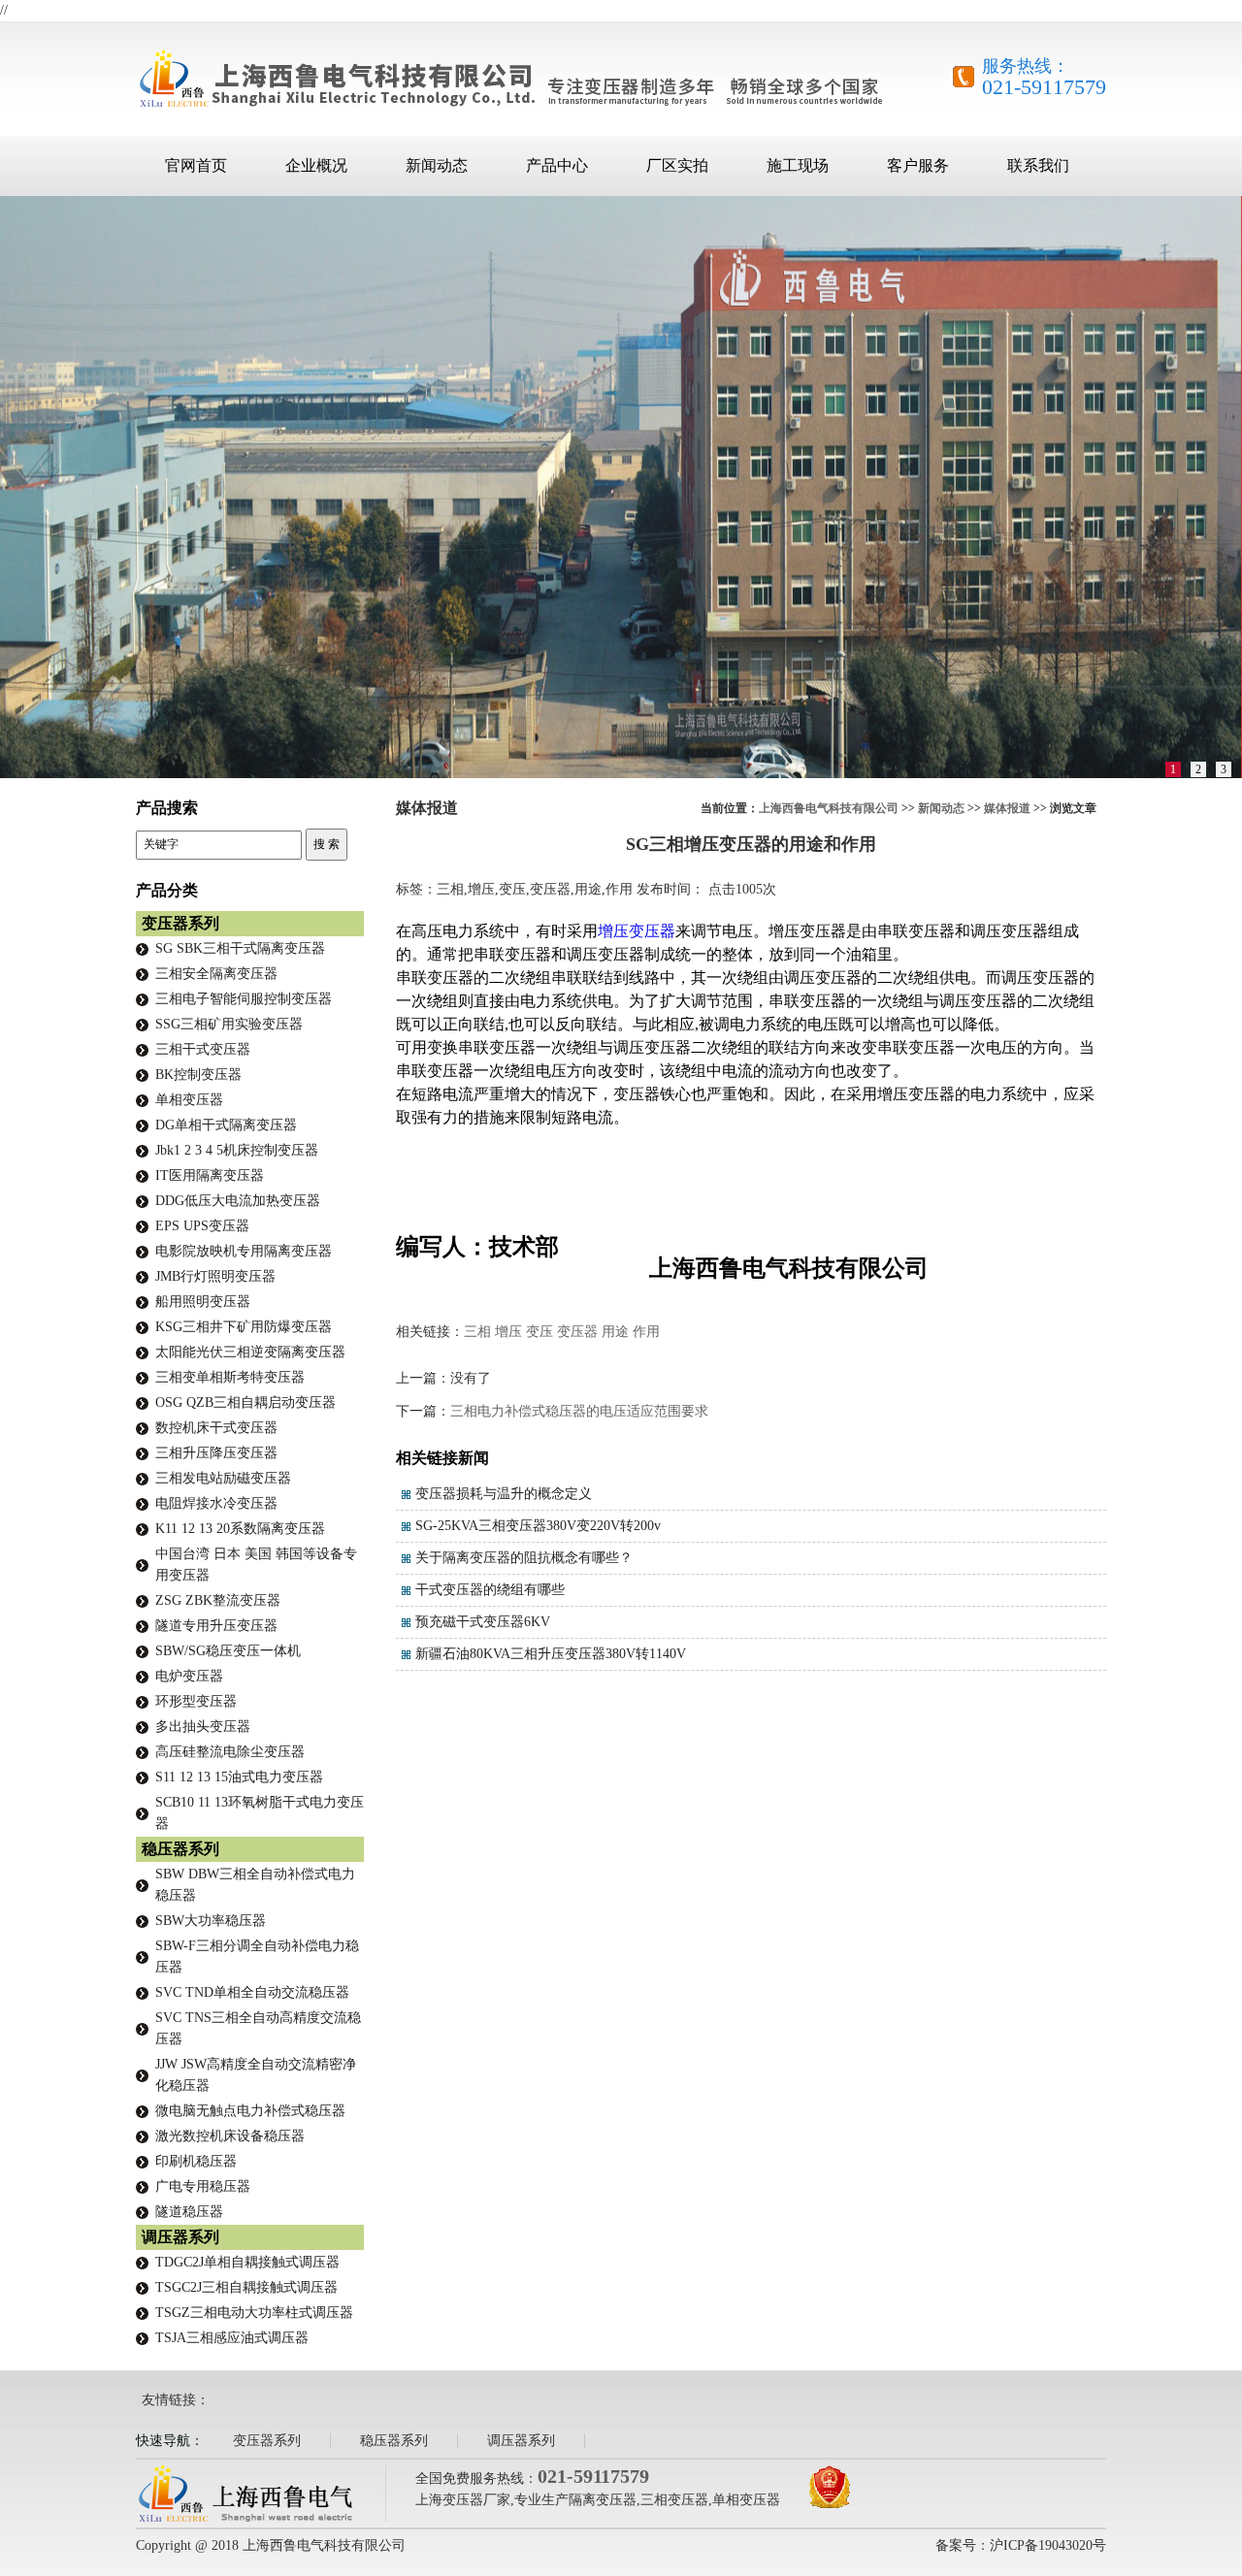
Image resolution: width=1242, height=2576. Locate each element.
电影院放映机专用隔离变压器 (244, 1251)
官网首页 (196, 165)
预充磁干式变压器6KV (483, 1622)
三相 (477, 1332)
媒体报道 (1007, 808)
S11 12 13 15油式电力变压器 (239, 1777)
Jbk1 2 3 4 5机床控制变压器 (237, 1150)
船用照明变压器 (203, 1302)
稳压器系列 (180, 1849)
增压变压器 (637, 931)
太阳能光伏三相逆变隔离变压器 (250, 1352)
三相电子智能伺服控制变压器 (244, 999)
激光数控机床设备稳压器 (230, 2136)
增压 (508, 1332)
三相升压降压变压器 (216, 1453)
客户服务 (918, 165)
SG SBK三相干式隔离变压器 (240, 948)
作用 (646, 1332)
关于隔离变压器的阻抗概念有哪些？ (524, 1558)
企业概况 (316, 165)
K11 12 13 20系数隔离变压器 (240, 1529)
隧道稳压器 (189, 2212)
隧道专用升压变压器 (216, 1626)
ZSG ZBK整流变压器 (218, 1600)
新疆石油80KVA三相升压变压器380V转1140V (551, 1654)
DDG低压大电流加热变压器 (238, 1201)
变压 (539, 1332)
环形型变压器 (196, 1701)
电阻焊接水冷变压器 (216, 1503)
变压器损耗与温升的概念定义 (504, 1494)
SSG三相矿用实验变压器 (229, 1024)
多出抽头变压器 (203, 1727)
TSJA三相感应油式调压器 (232, 2338)
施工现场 (798, 165)
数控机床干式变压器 (216, 1428)
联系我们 (1038, 165)
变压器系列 (180, 923)
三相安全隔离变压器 (216, 974)
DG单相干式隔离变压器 (226, 1125)
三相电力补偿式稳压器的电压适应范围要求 (579, 1411)
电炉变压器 (189, 1676)
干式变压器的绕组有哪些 (490, 1590)
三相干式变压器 (203, 1049)
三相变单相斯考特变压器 (230, 1377)
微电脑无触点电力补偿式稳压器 (250, 2111)
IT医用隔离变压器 (210, 1175)
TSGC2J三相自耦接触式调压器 (246, 2287)
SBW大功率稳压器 (211, 1921)
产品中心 (557, 165)
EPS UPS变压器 (202, 1226)
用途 (615, 1332)
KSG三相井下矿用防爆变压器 (244, 1327)
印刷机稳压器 (196, 2161)
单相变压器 (189, 1100)
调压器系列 (180, 2237)
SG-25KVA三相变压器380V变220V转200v (538, 1526)
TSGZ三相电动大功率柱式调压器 (254, 2313)
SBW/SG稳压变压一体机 (228, 1651)
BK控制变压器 (198, 1075)
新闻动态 (437, 165)
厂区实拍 (677, 165)
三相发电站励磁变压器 (223, 1478)
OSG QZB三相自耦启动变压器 (245, 1402)
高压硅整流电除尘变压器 (230, 1752)
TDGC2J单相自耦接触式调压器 (247, 2262)
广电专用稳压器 (203, 2186)
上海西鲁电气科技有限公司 (829, 808)
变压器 (577, 1332)
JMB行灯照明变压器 (215, 1276)
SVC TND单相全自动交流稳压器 (252, 1992)
